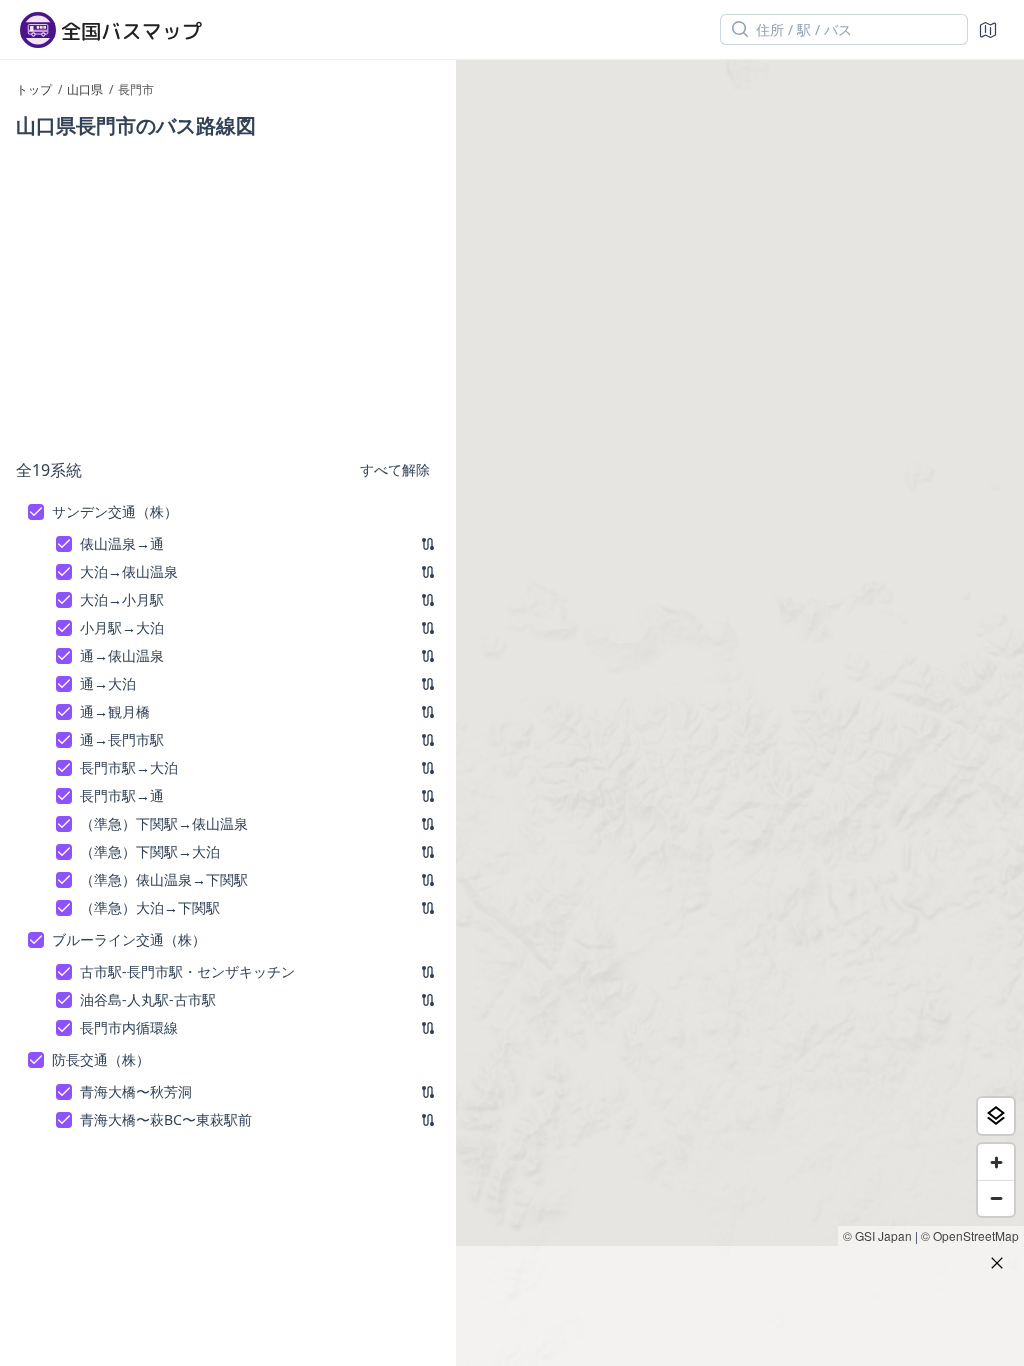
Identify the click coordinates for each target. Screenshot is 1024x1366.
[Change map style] (996, 1116)
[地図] (988, 30)
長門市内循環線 (129, 1027)
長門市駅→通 (122, 795)
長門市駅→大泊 (129, 767)
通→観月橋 (115, 711)
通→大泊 (108, 683)
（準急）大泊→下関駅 (150, 907)
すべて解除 (395, 469)
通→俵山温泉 (122, 655)
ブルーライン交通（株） (129, 939)
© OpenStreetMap (970, 1235)
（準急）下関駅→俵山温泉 (164, 823)
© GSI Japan (877, 1235)
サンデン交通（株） (115, 511)
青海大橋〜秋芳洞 (136, 1091)
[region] (740, 713)
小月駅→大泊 (122, 627)
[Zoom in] (996, 1162)
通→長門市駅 (122, 739)
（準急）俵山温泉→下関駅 (164, 879)
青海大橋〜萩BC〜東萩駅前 (166, 1119)
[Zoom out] (996, 1198)
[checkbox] (36, 512)
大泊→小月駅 (122, 599)
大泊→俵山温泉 (129, 571)
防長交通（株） (101, 1059)
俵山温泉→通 (122, 543)
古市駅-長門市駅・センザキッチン (187, 971)
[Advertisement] (228, 298)
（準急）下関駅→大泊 (150, 851)
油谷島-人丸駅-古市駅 (148, 999)
